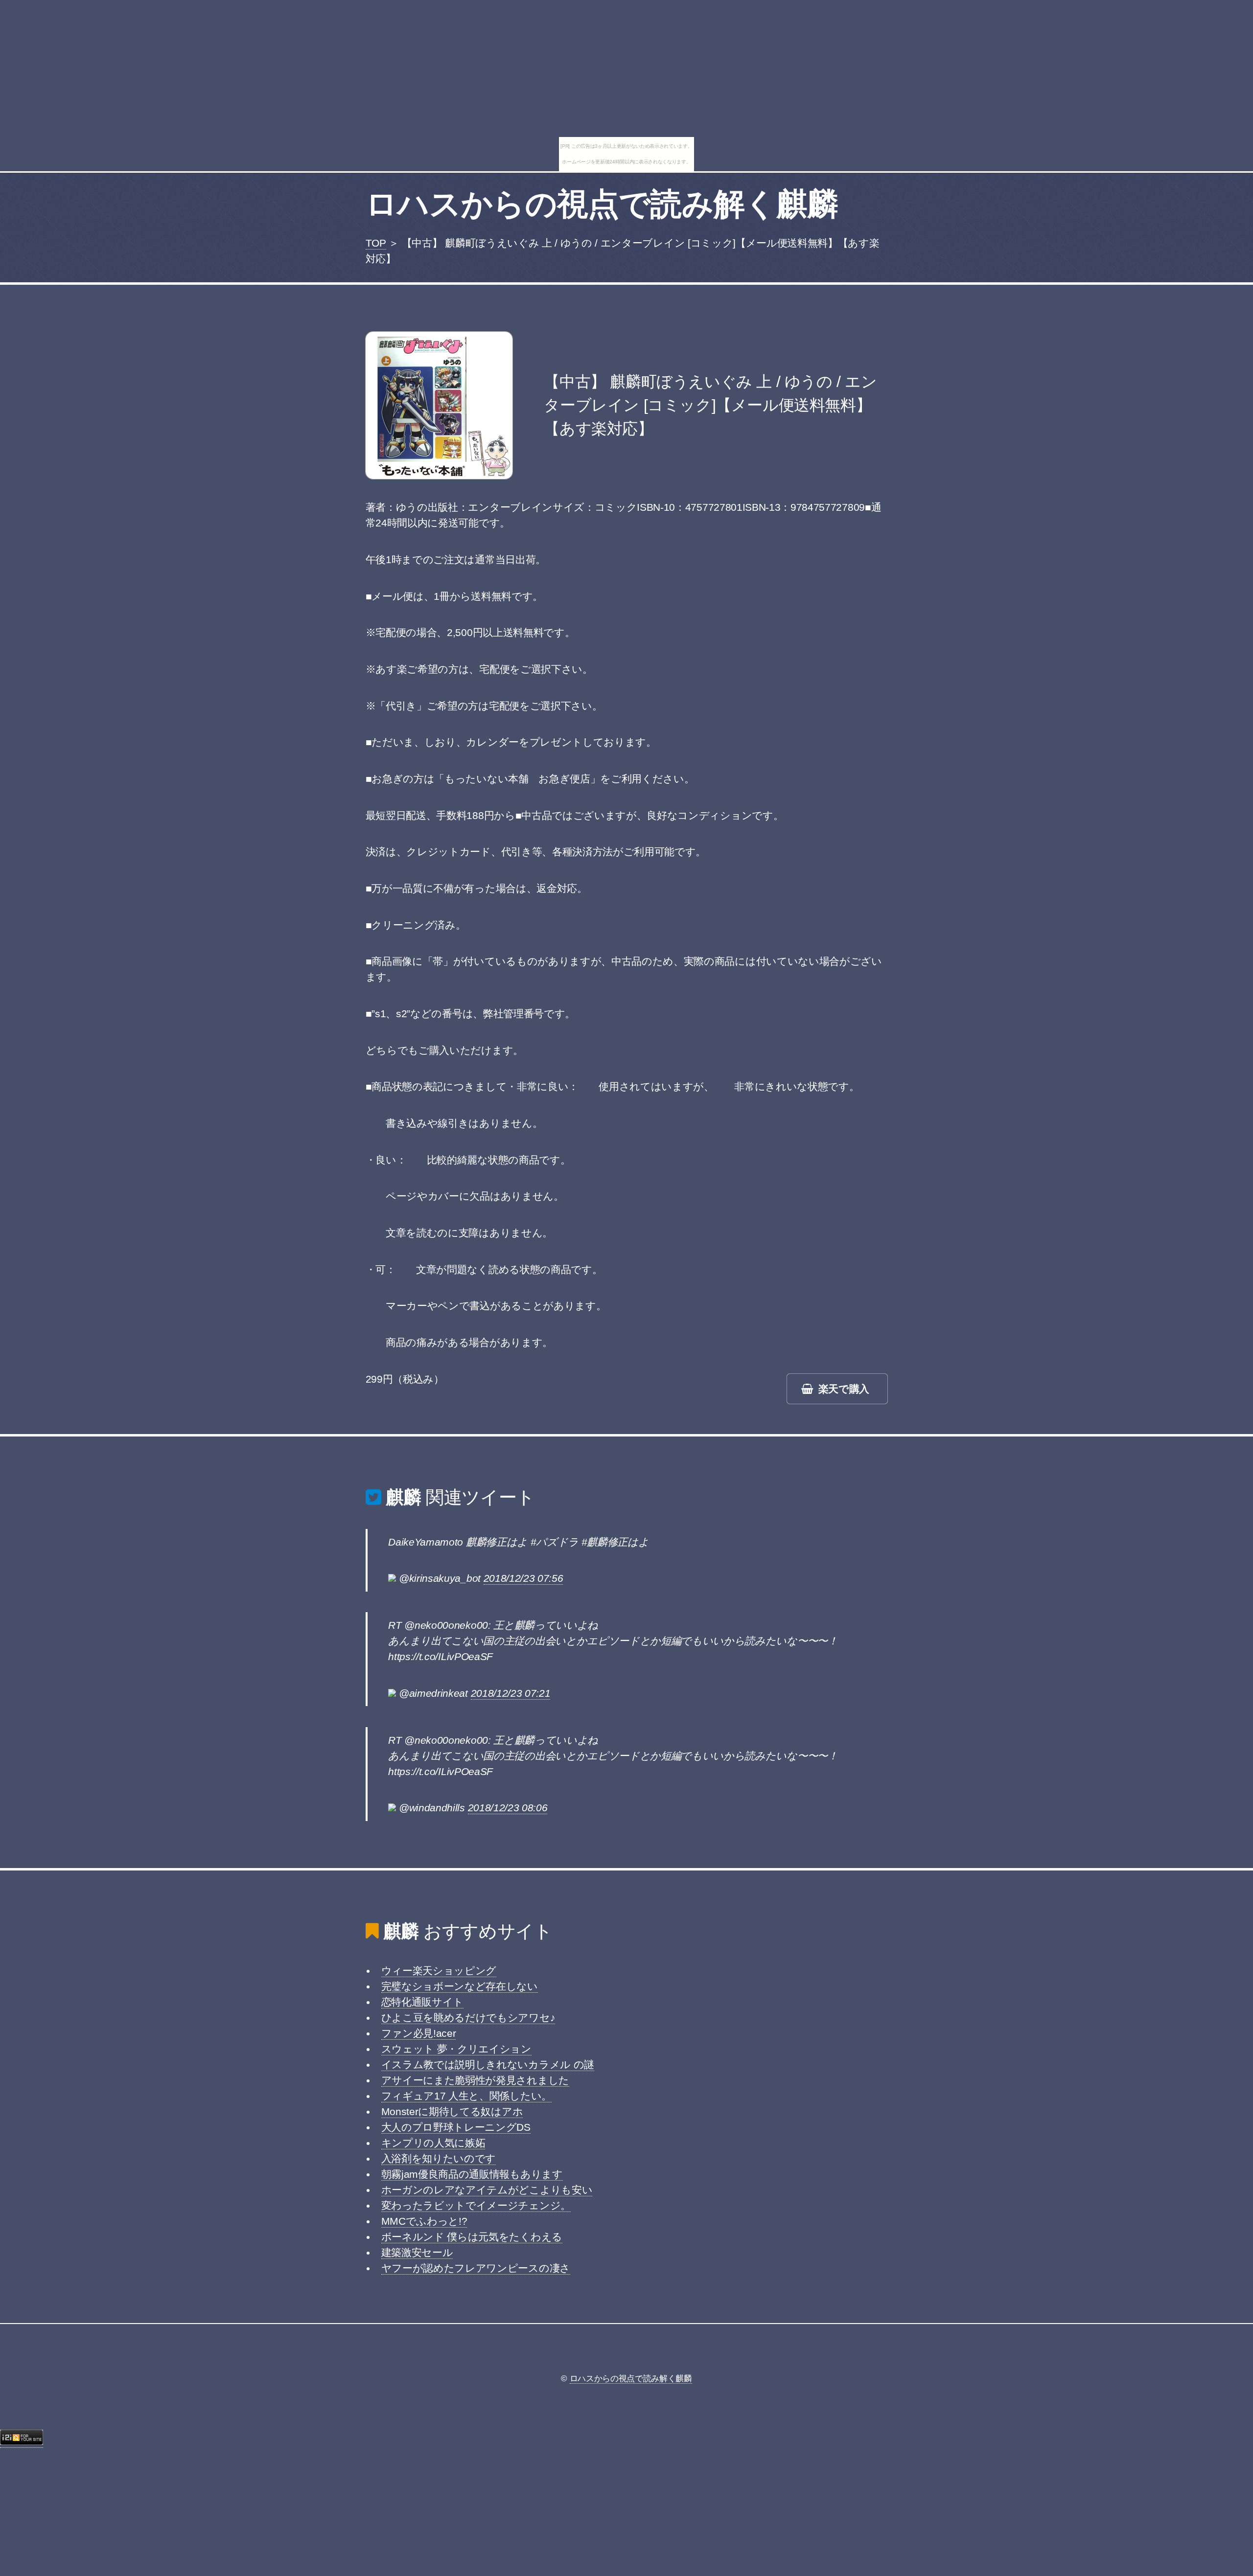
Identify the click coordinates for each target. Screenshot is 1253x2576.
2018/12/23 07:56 (523, 1578)
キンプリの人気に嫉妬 (433, 2143)
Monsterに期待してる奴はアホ (452, 2112)
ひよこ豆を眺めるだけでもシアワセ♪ (468, 2018)
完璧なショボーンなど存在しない (460, 1986)
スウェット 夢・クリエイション (456, 2049)
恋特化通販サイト (422, 2002)
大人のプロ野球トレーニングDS (456, 2127)
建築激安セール (417, 2253)
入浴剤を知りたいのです (439, 2159)
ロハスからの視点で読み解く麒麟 (602, 204)
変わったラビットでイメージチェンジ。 (476, 2206)
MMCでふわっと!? (424, 2221)
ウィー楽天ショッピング (439, 1971)
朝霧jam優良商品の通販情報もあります (472, 2174)
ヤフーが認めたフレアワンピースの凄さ (476, 2268)
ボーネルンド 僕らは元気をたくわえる (472, 2237)
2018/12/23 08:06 (508, 1808)
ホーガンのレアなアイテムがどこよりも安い (487, 2190)
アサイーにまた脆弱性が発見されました (475, 2080)
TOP (376, 243)
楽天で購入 (844, 1389)
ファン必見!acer (419, 2033)
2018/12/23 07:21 (511, 1693)
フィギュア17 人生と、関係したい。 (466, 2096)
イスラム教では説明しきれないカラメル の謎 (488, 2065)
